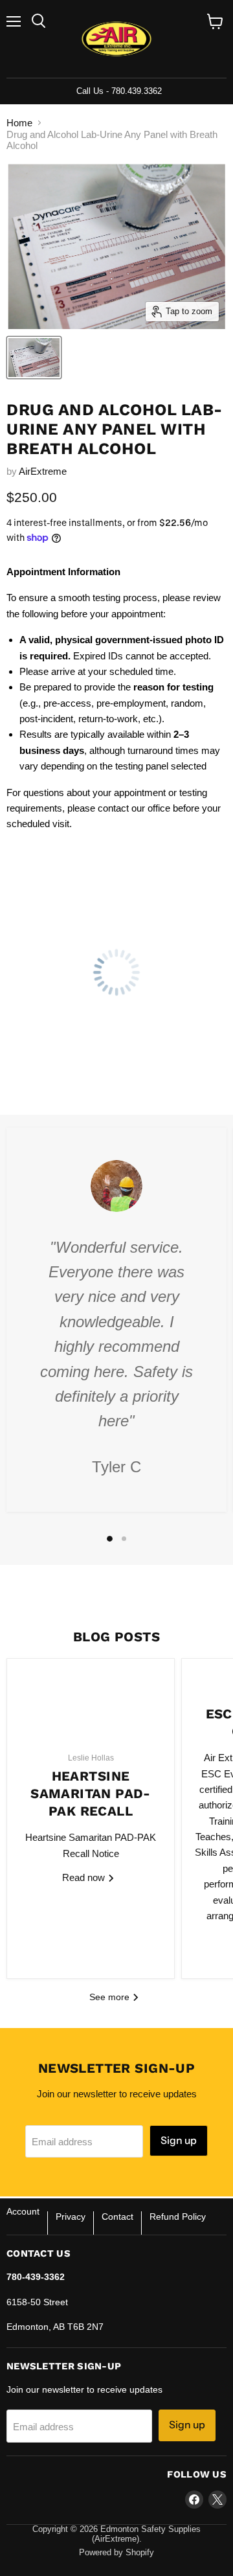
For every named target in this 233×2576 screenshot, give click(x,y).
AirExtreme (43, 471)
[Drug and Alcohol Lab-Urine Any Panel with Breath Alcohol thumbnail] (34, 358)
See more (111, 1997)
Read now (85, 1877)
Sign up (179, 2140)
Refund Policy (178, 2217)
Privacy (71, 2217)
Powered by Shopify (116, 2552)
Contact (117, 2217)
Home (19, 123)
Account (23, 2211)
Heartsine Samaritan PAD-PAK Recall (91, 1793)
